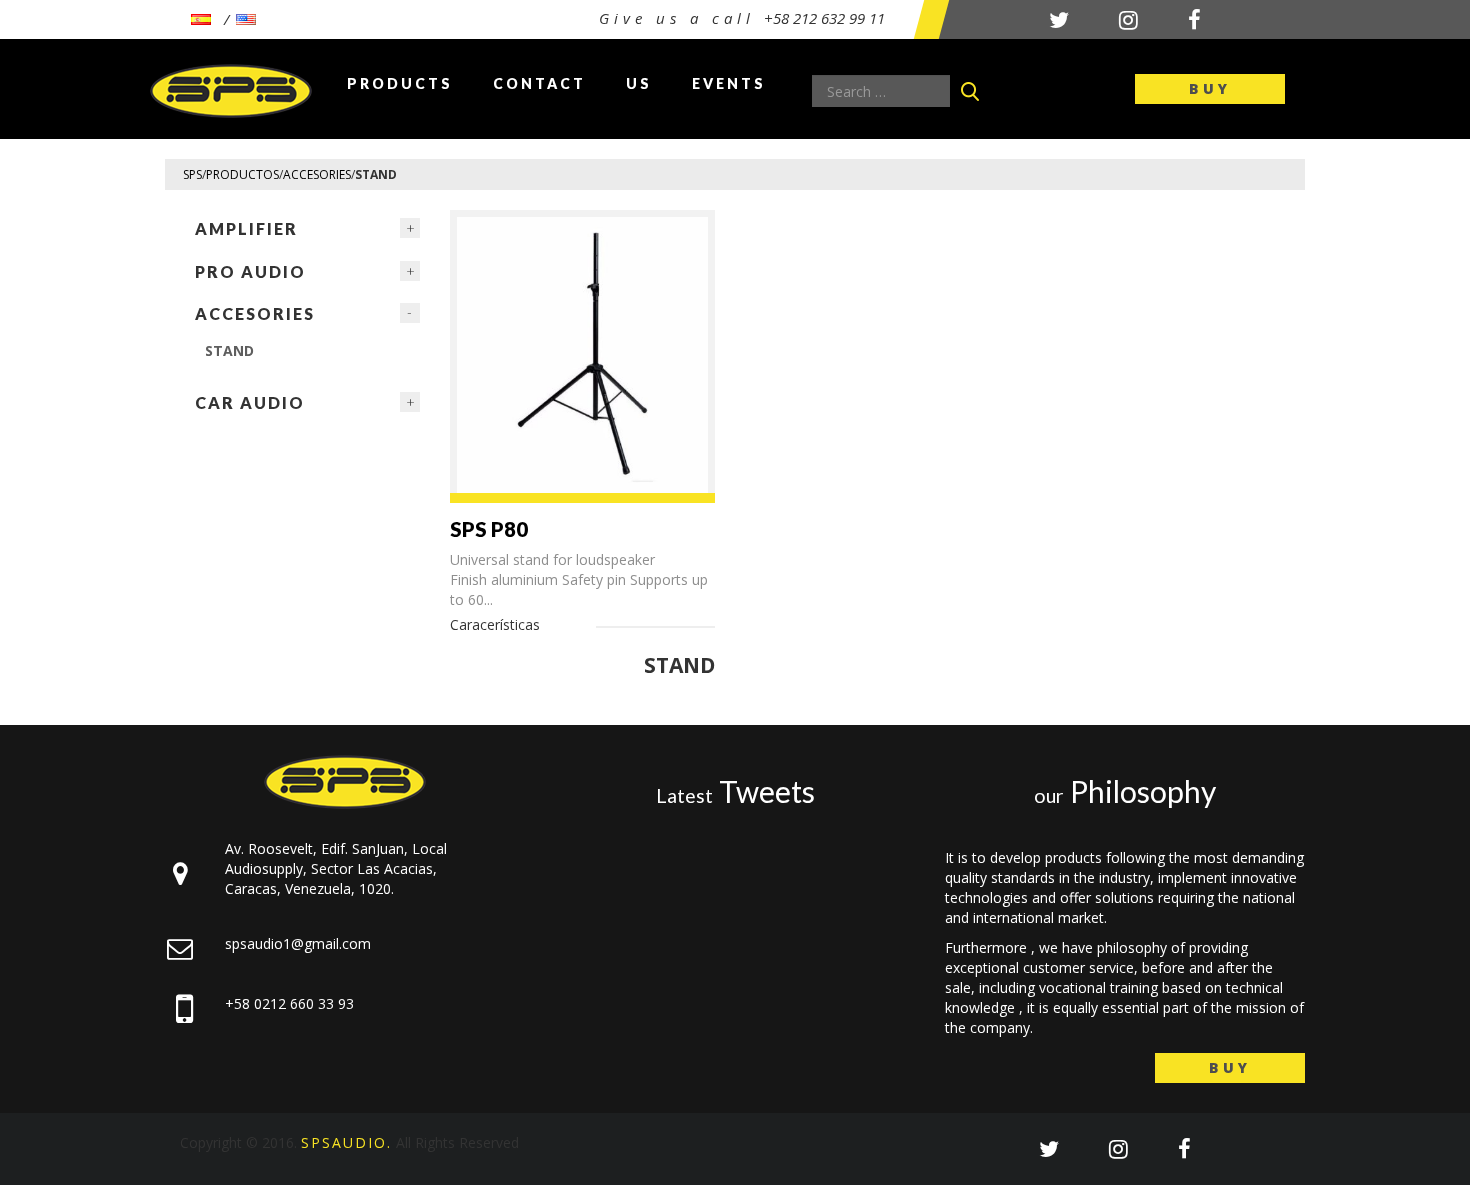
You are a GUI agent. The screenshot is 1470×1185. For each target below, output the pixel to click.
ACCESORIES (255, 313)
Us (639, 83)
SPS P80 (489, 529)
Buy (1210, 88)
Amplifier (246, 228)
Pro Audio (250, 271)
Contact (539, 83)
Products (400, 83)
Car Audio (250, 402)
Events (729, 83)
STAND (229, 350)
